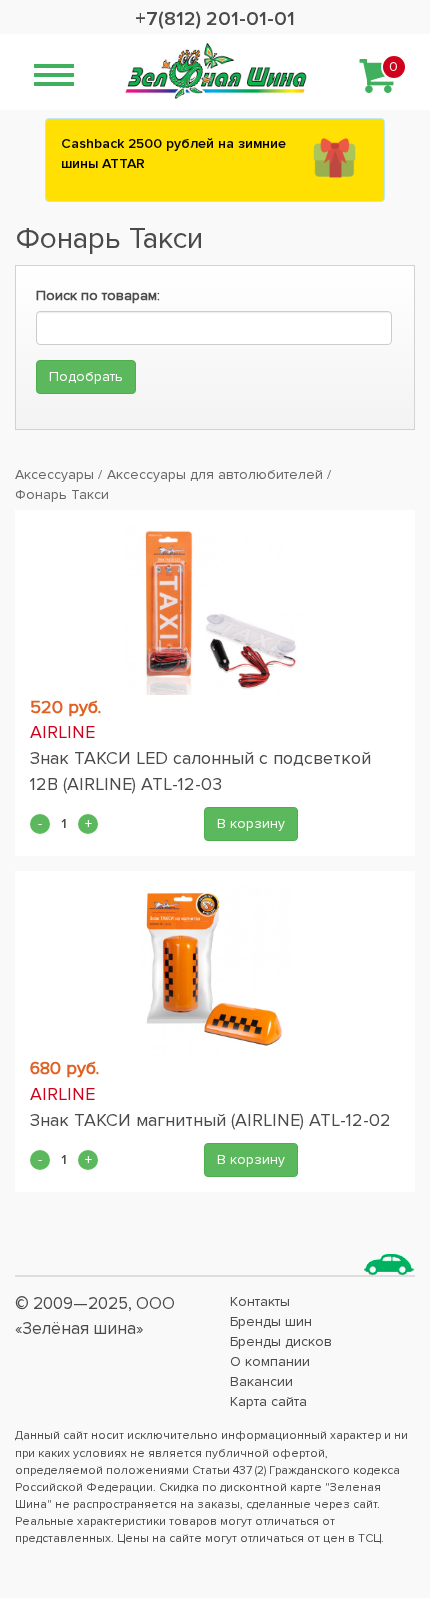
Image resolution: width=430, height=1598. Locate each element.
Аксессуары (54, 474)
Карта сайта (268, 1401)
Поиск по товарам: (98, 295)
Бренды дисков (281, 1341)
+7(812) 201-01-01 (215, 19)
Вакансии (261, 1381)
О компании (270, 1361)
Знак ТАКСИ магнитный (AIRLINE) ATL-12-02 (210, 1120)
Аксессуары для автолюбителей (215, 474)
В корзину (251, 823)
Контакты (260, 1301)
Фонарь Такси (62, 494)
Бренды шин (271, 1321)
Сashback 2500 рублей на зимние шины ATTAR (173, 153)
